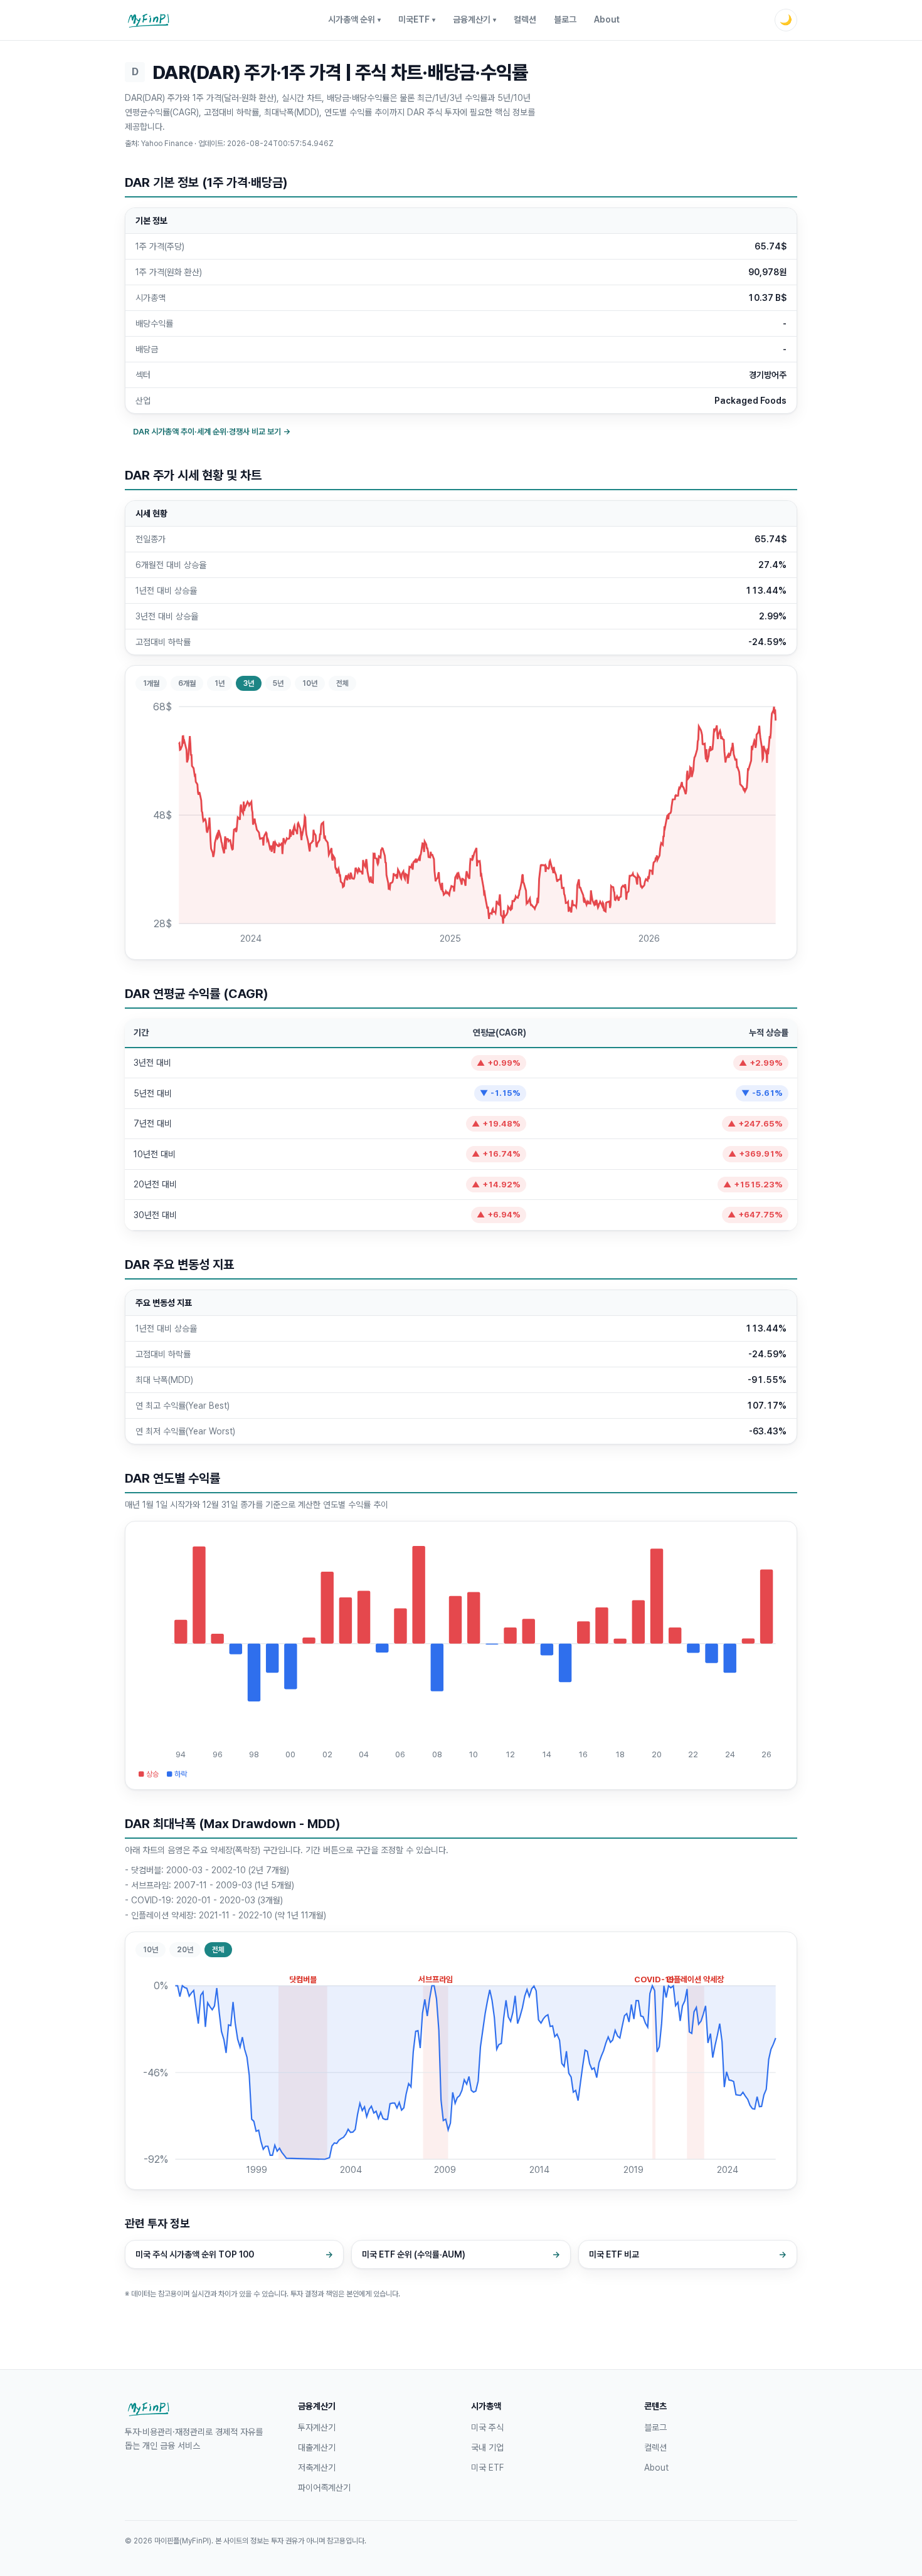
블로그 (565, 19)
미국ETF (417, 19)
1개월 (151, 683)
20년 (185, 1950)
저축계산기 (317, 2468)
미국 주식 (487, 2427)
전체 (342, 683)
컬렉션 (525, 19)
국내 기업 (487, 2447)
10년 (310, 683)
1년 (220, 683)
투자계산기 (317, 2427)
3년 (249, 683)
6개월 (187, 683)
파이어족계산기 (324, 2488)
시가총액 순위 (354, 19)
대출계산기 (317, 2447)
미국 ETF (487, 2468)
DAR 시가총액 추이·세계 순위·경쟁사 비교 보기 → (212, 432)
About (607, 19)
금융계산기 (474, 19)
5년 (278, 683)
